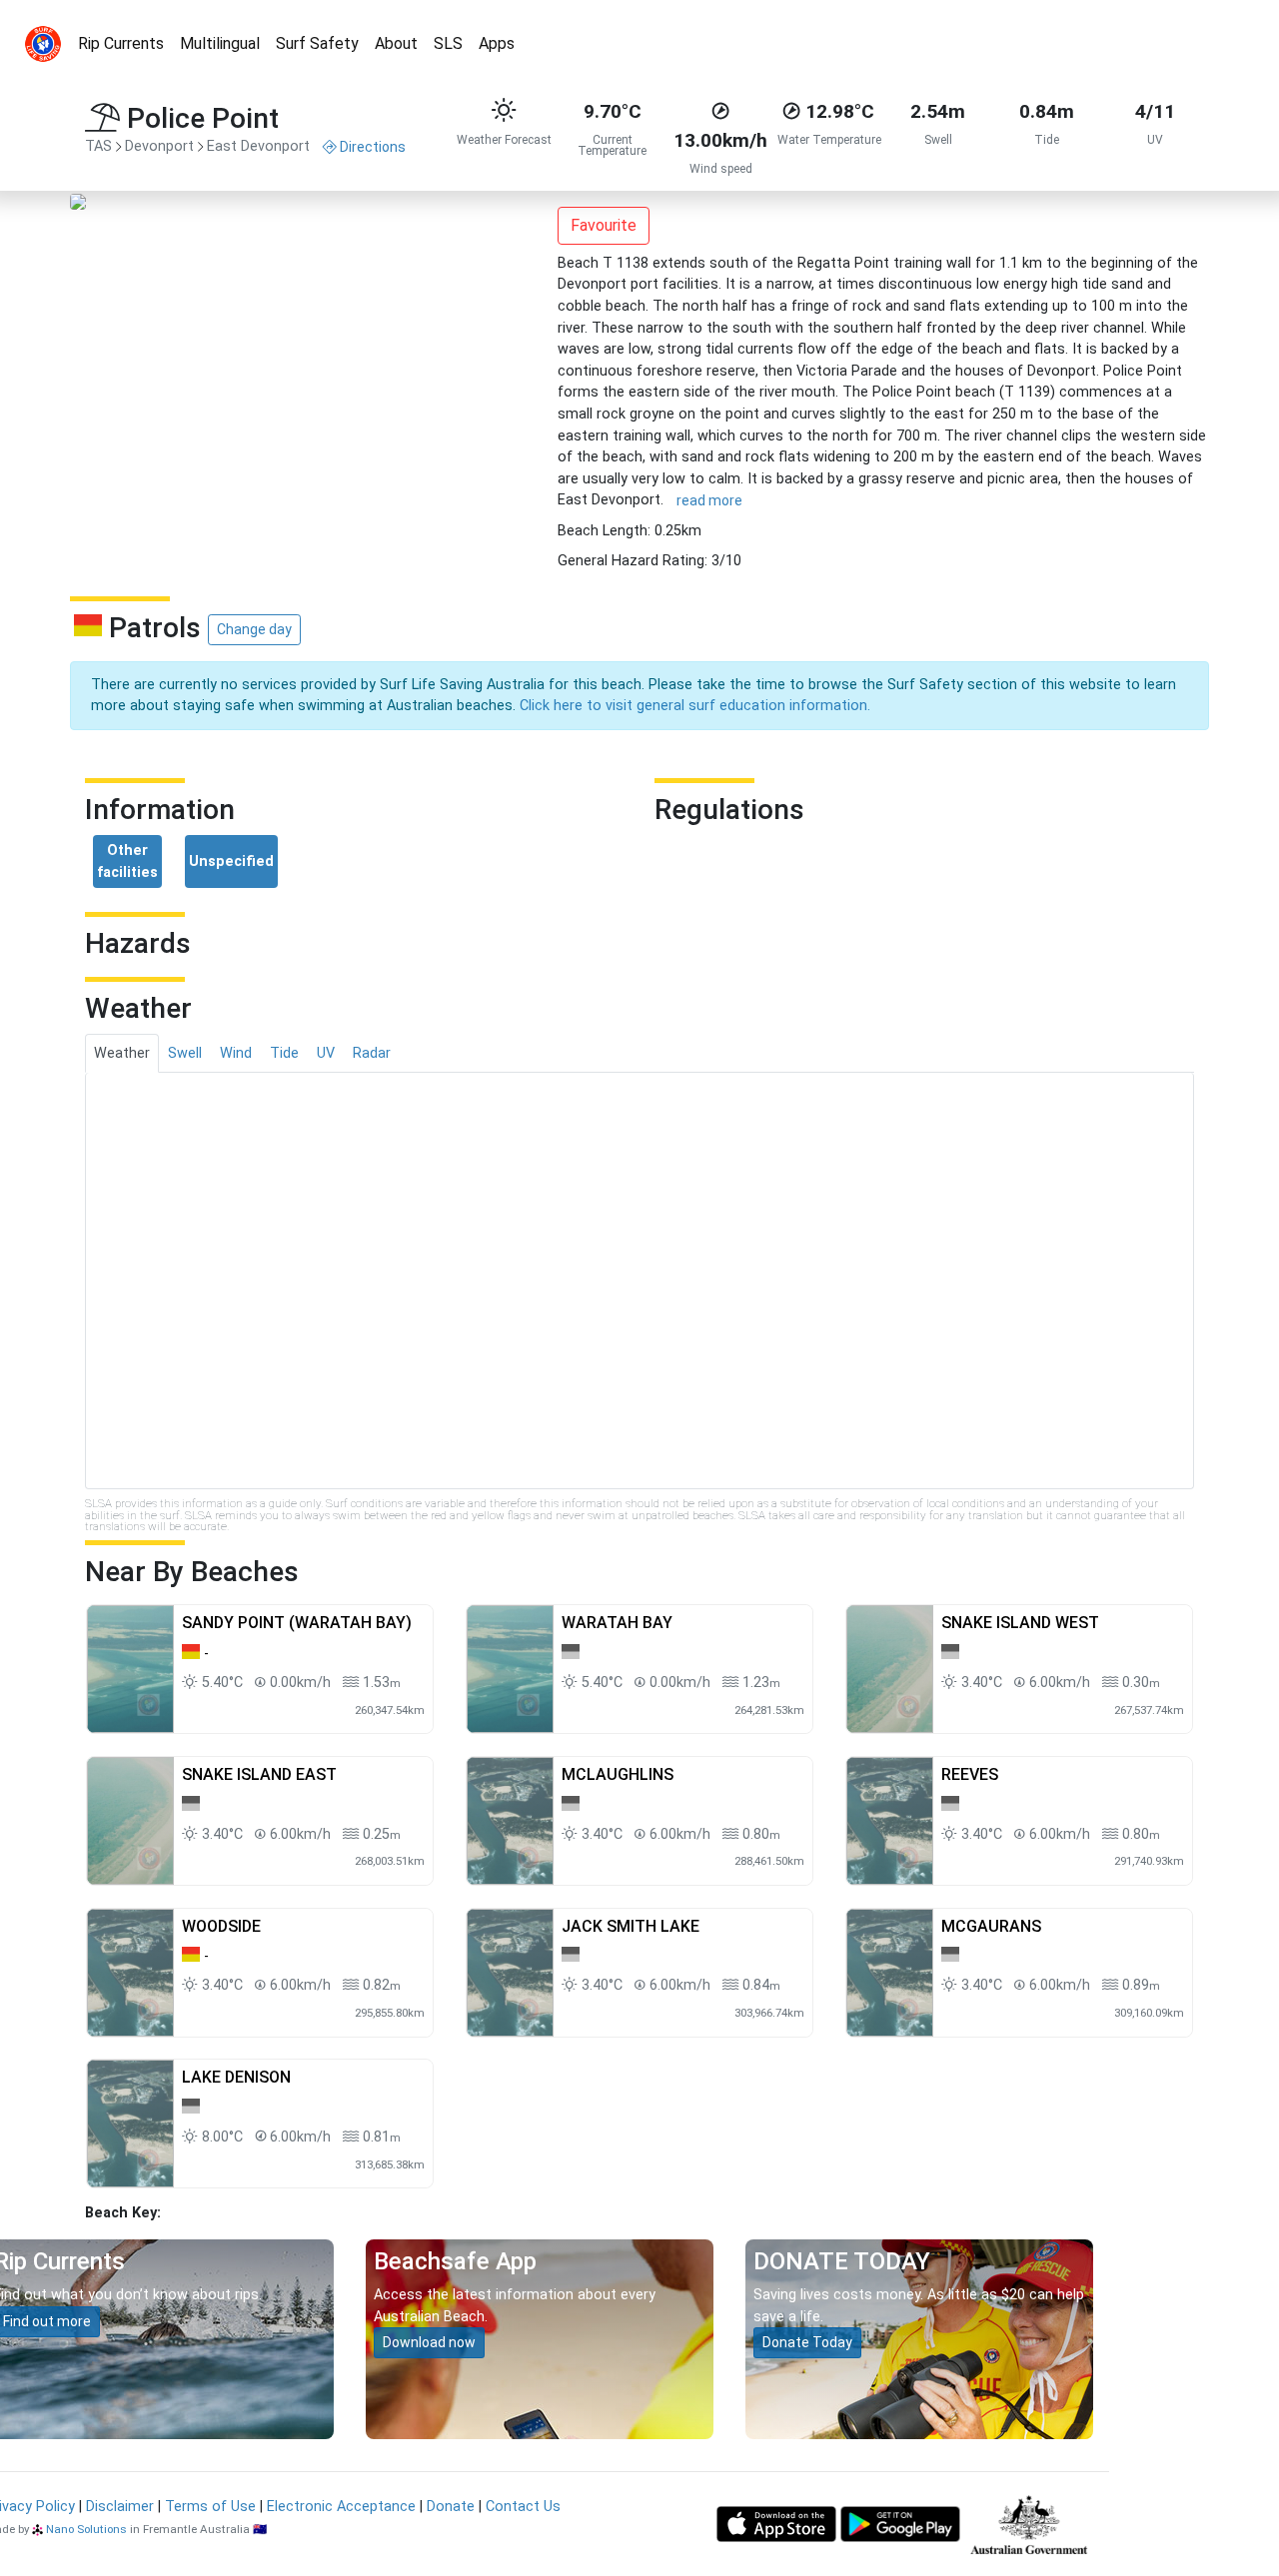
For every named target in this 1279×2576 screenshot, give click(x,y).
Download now (429, 2342)
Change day (254, 629)
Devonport (159, 146)
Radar (372, 1053)
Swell (185, 1053)
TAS (98, 146)
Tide (284, 1053)
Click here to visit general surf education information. (695, 706)
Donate (451, 2507)
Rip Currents (121, 43)
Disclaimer (120, 2507)
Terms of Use (210, 2507)
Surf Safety (317, 43)
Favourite (604, 225)
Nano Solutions (86, 2529)
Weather (122, 1053)
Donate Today (807, 2342)
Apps (497, 43)
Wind (236, 1053)
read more (709, 500)
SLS (448, 43)
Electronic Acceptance (341, 2507)
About (396, 43)
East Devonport (258, 146)
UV (326, 1053)
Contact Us (523, 2507)
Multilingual (220, 43)
